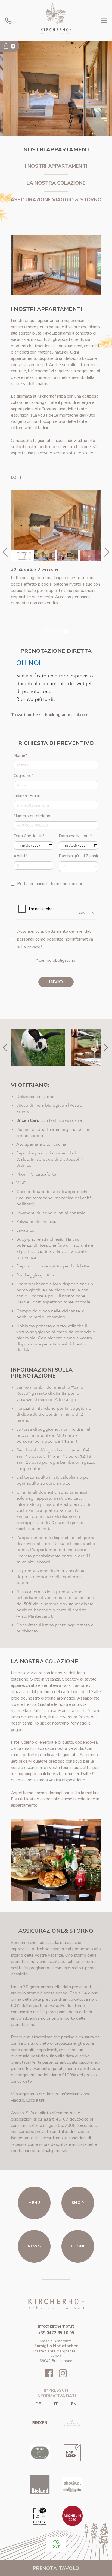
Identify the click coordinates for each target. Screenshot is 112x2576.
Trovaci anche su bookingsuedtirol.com (50, 715)
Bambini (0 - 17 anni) (78, 856)
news (34, 2246)
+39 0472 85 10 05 (56, 2333)
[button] (104, 20)
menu (34, 2203)
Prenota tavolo (56, 2568)
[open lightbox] (56, 520)
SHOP (78, 2203)
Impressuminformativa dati (56, 2393)
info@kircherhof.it (56, 2326)
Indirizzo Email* (28, 796)
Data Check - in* (29, 836)
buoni (78, 2246)
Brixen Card (28, 1120)
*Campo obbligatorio (56, 960)
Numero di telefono (32, 816)
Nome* (20, 755)
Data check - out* (75, 836)
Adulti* (20, 856)
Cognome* (24, 776)
